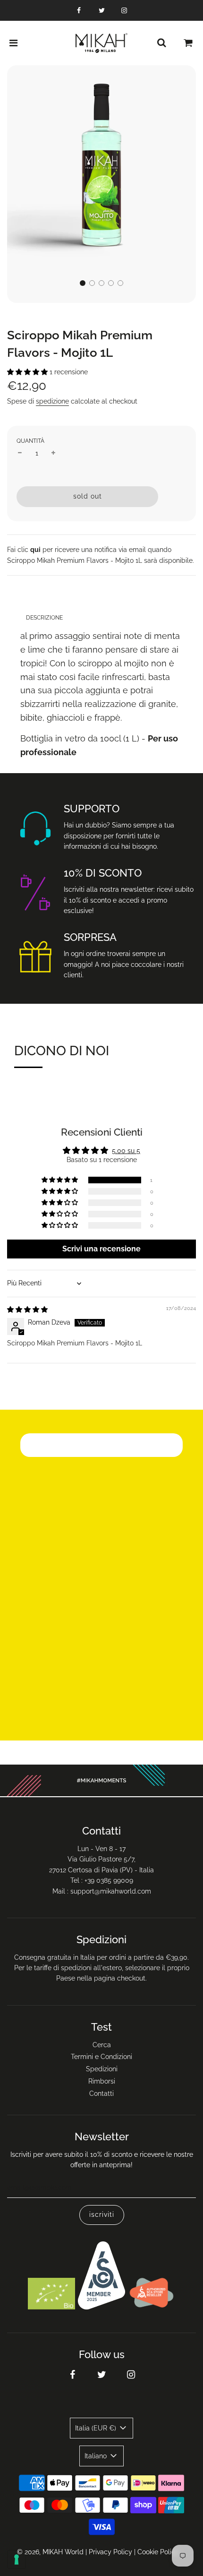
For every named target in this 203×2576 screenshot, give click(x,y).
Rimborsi (102, 2081)
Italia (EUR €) (97, 2428)
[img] (27, 1310)
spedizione (52, 401)
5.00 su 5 (126, 1151)
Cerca (102, 2045)
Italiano (97, 2456)
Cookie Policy (158, 2552)
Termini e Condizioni (101, 2057)
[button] (83, 283)
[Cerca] (161, 43)
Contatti (101, 2094)
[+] (53, 453)
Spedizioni (102, 2069)
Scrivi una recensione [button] (101, 1249)
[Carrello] (188, 43)
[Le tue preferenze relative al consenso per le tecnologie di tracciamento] (17, 2559)
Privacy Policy (110, 2552)
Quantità (30, 441)
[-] (20, 453)
